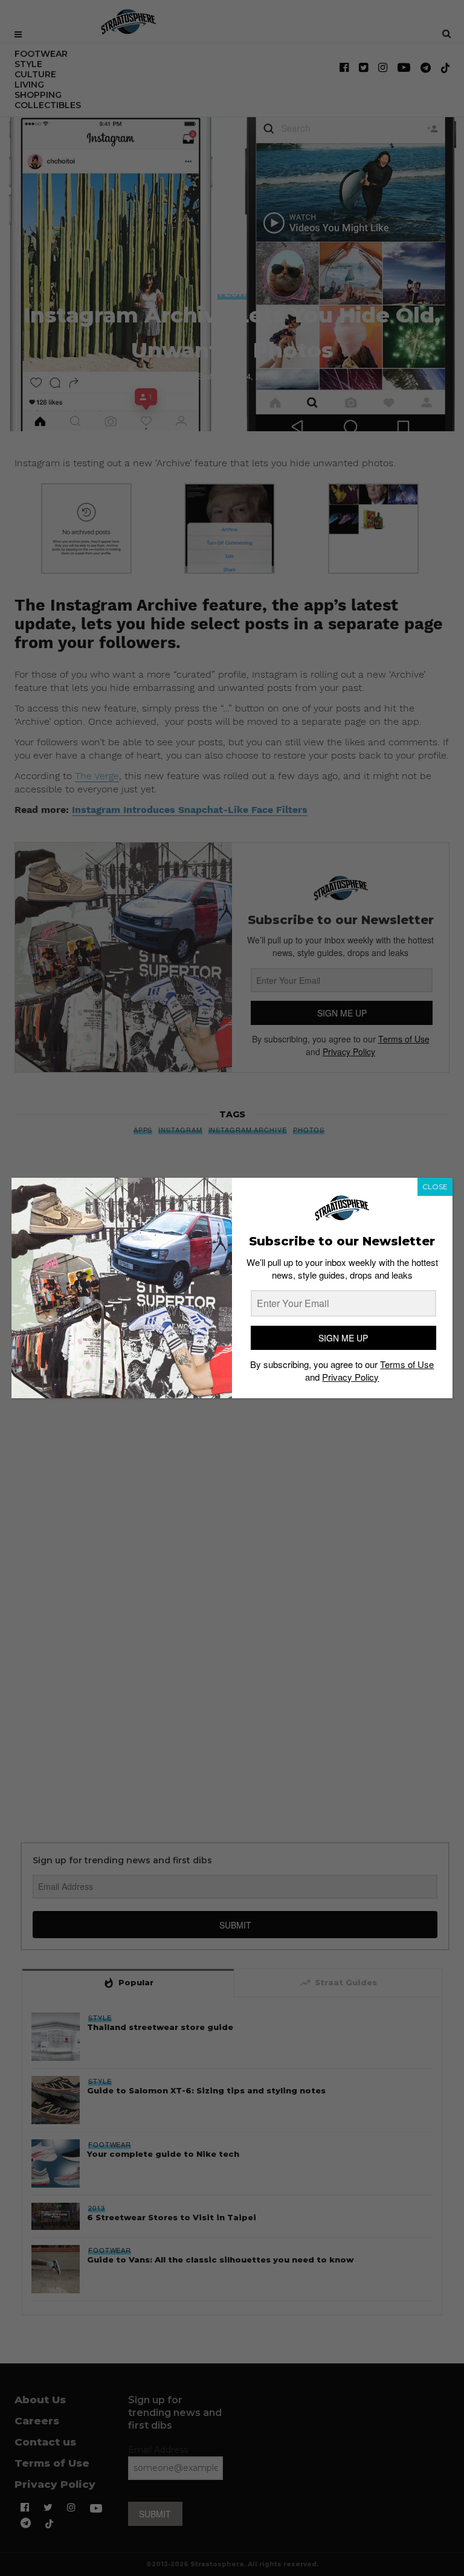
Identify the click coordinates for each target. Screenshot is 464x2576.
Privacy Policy (350, 1377)
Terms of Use (407, 1364)
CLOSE (435, 1187)
